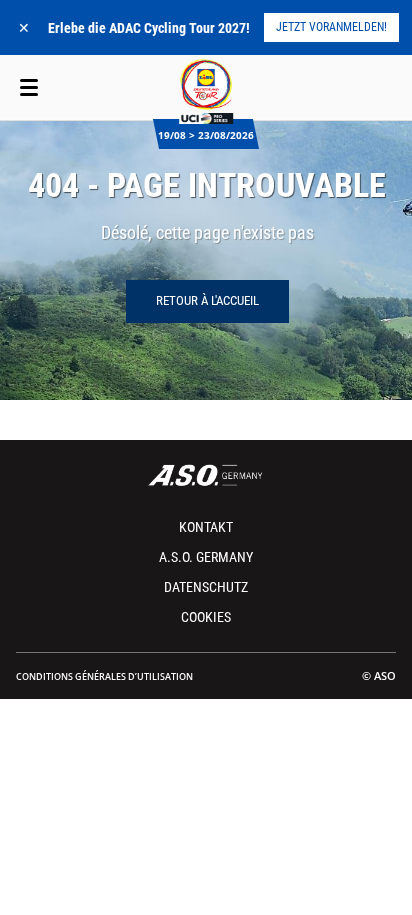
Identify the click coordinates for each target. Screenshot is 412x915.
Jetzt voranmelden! (331, 27)
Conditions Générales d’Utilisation (104, 676)
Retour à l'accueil (207, 300)
